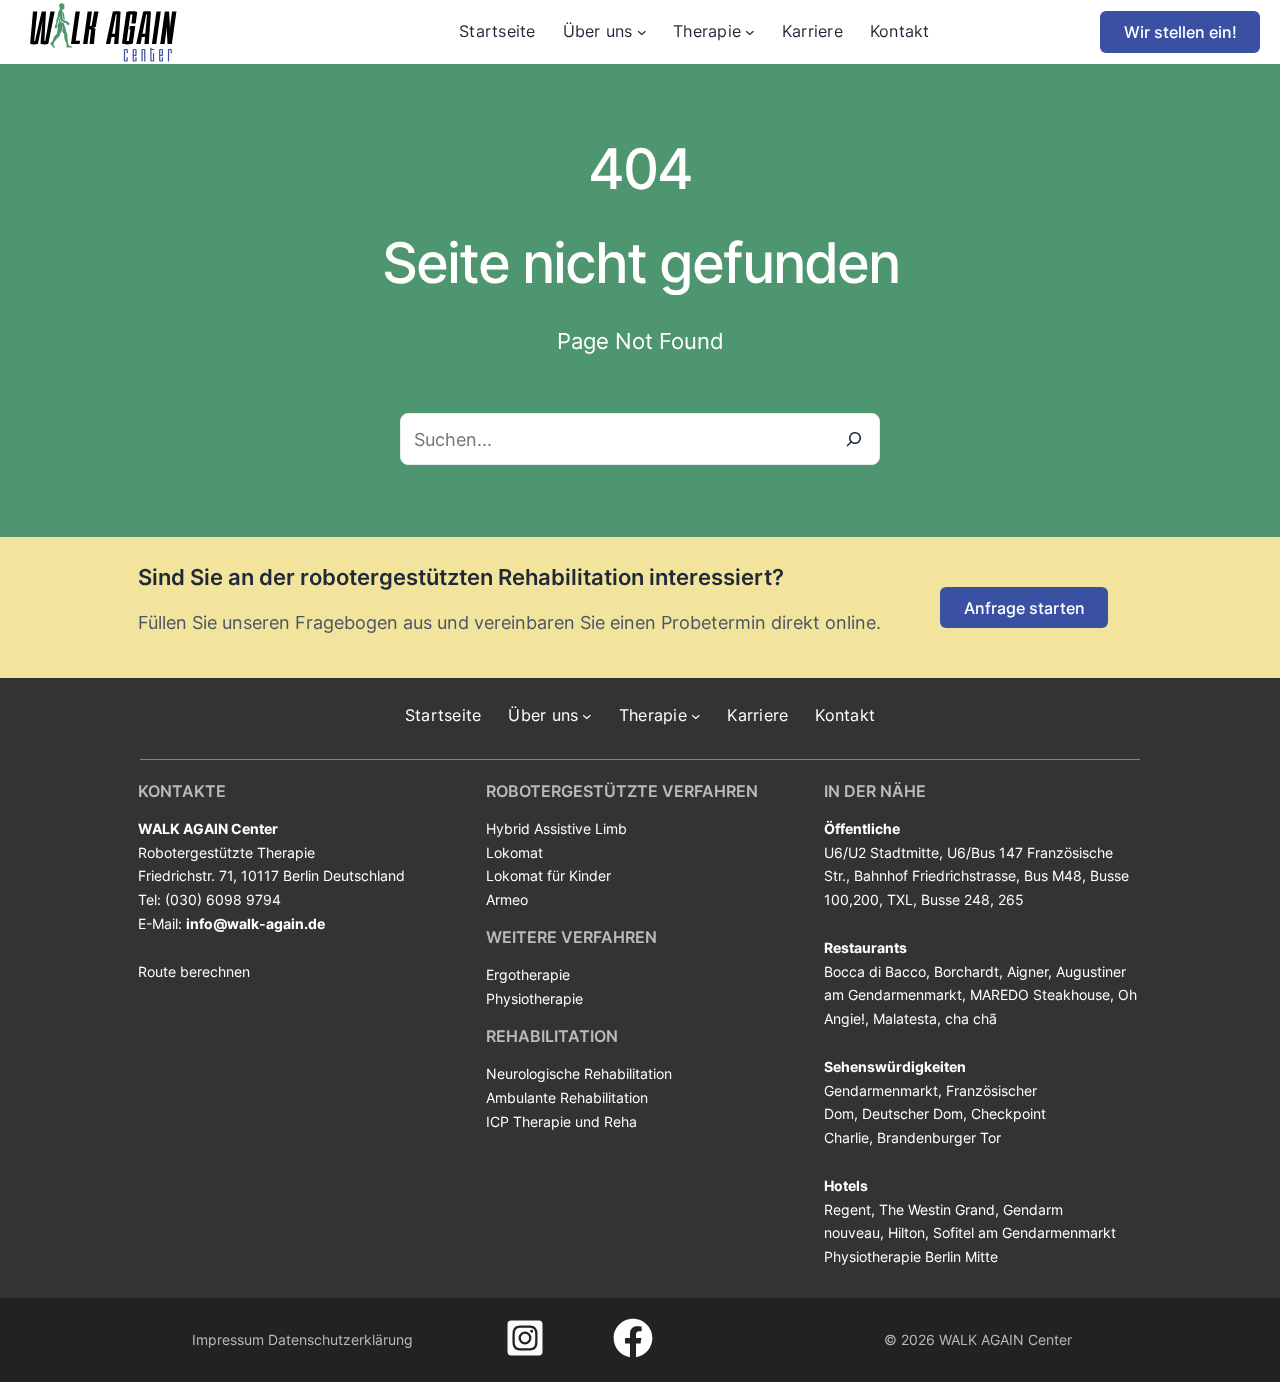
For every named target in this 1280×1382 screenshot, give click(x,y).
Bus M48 (1053, 875)
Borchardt (966, 971)
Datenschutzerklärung (340, 1339)
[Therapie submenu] (750, 32)
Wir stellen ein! (1180, 32)
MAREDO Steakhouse (1040, 994)
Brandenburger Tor (939, 1137)
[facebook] (633, 1338)
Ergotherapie (528, 974)
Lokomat (514, 852)
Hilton (906, 1232)
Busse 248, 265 (972, 899)
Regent (847, 1209)
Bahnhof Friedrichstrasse (935, 875)
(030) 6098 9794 (223, 899)
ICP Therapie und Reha (561, 1121)
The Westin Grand (937, 1209)
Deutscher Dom (912, 1113)
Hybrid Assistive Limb (556, 828)
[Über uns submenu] (642, 32)
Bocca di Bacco (875, 971)
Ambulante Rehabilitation (567, 1097)
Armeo (507, 899)
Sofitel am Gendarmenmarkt (1024, 1232)
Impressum (228, 1339)
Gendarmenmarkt (881, 1090)
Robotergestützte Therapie (226, 852)
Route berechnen (194, 971)
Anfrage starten (1024, 608)
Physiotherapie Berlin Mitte (911, 1256)
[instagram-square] (525, 1338)
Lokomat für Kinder (548, 875)
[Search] (854, 439)
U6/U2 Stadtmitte (881, 852)
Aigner (1027, 971)
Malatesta (905, 1018)
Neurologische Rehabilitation (579, 1073)
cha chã (971, 1018)
